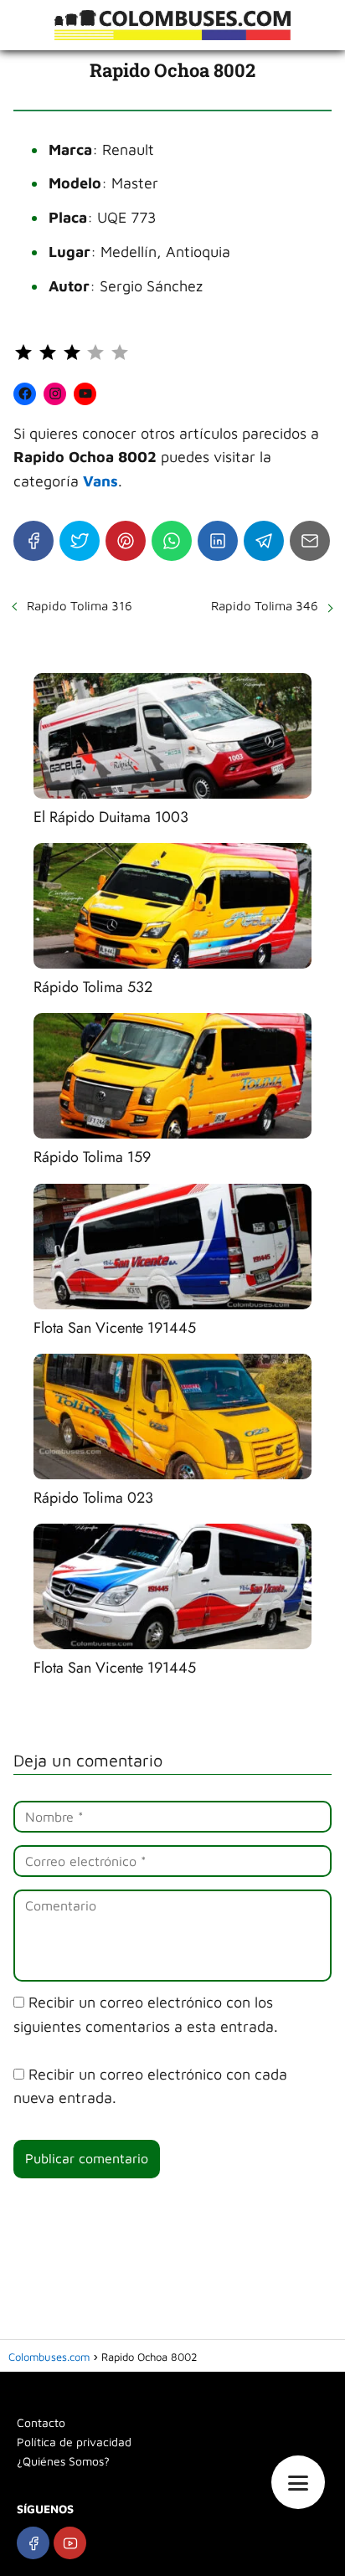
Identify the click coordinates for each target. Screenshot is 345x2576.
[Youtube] (70, 2543)
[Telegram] (264, 541)
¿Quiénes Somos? (63, 2461)
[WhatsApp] (172, 541)
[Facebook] (33, 541)
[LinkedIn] (218, 541)
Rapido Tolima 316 (80, 606)
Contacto (41, 2422)
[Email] (310, 541)
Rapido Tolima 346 (265, 606)
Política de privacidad (74, 2442)
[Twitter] (80, 541)
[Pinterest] (126, 541)
